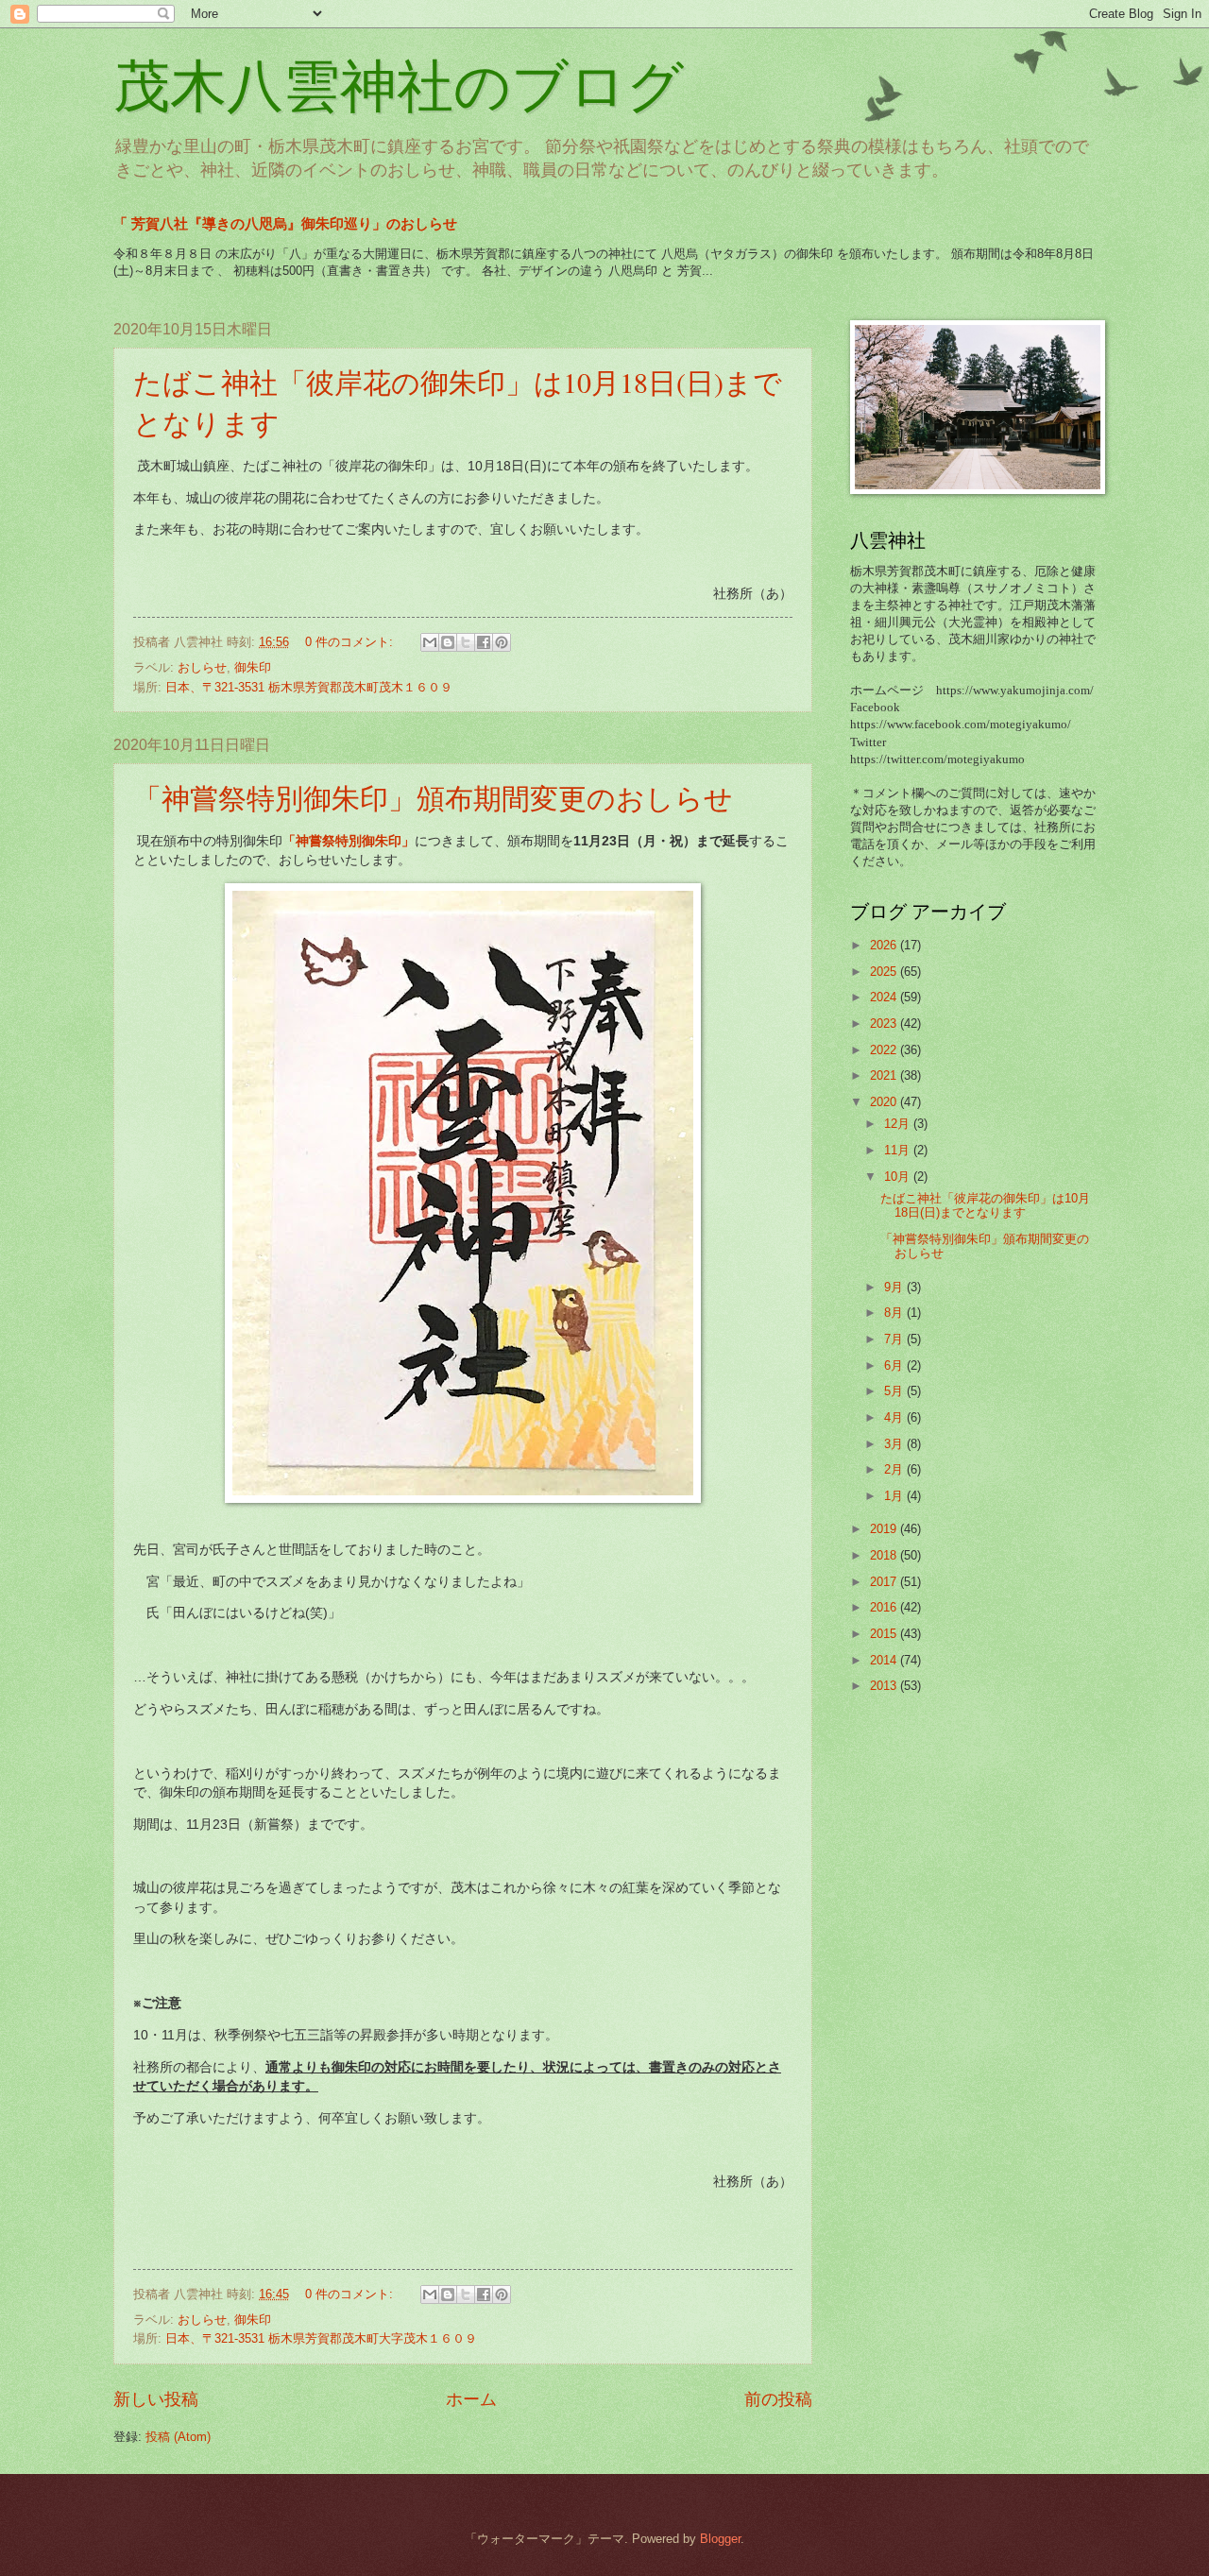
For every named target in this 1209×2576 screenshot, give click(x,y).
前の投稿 (778, 2399)
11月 (899, 1150)
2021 (885, 1075)
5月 (895, 1391)
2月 (895, 1469)
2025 (885, 972)
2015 (885, 1634)
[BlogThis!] (448, 642)
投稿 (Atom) (178, 2437)
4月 (895, 1417)
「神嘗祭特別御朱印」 (349, 841)
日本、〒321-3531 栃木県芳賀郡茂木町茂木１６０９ (309, 687)
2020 (885, 1102)
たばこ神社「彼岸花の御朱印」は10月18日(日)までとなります (985, 1205)
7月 (895, 1339)
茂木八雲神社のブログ (399, 87)
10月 (899, 1177)
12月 (899, 1124)
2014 (885, 1660)
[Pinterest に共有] (502, 642)
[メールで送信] (430, 642)
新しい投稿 (156, 2399)
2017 (885, 1582)
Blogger (720, 2539)
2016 (885, 1607)
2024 (885, 997)
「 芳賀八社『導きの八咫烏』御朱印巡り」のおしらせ (285, 223)
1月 (895, 1496)
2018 (885, 1555)
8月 (895, 1313)
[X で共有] (466, 642)
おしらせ (202, 667)
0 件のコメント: (351, 642)
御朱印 (253, 667)
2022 (885, 1050)
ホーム (471, 2399)
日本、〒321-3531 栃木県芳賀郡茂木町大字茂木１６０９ (321, 2338)
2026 (885, 945)
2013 (885, 1686)
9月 (895, 1287)
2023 (885, 1024)
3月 (895, 1444)
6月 (895, 1365)
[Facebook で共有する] (484, 642)
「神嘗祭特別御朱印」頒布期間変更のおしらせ (433, 797)
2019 (885, 1529)
